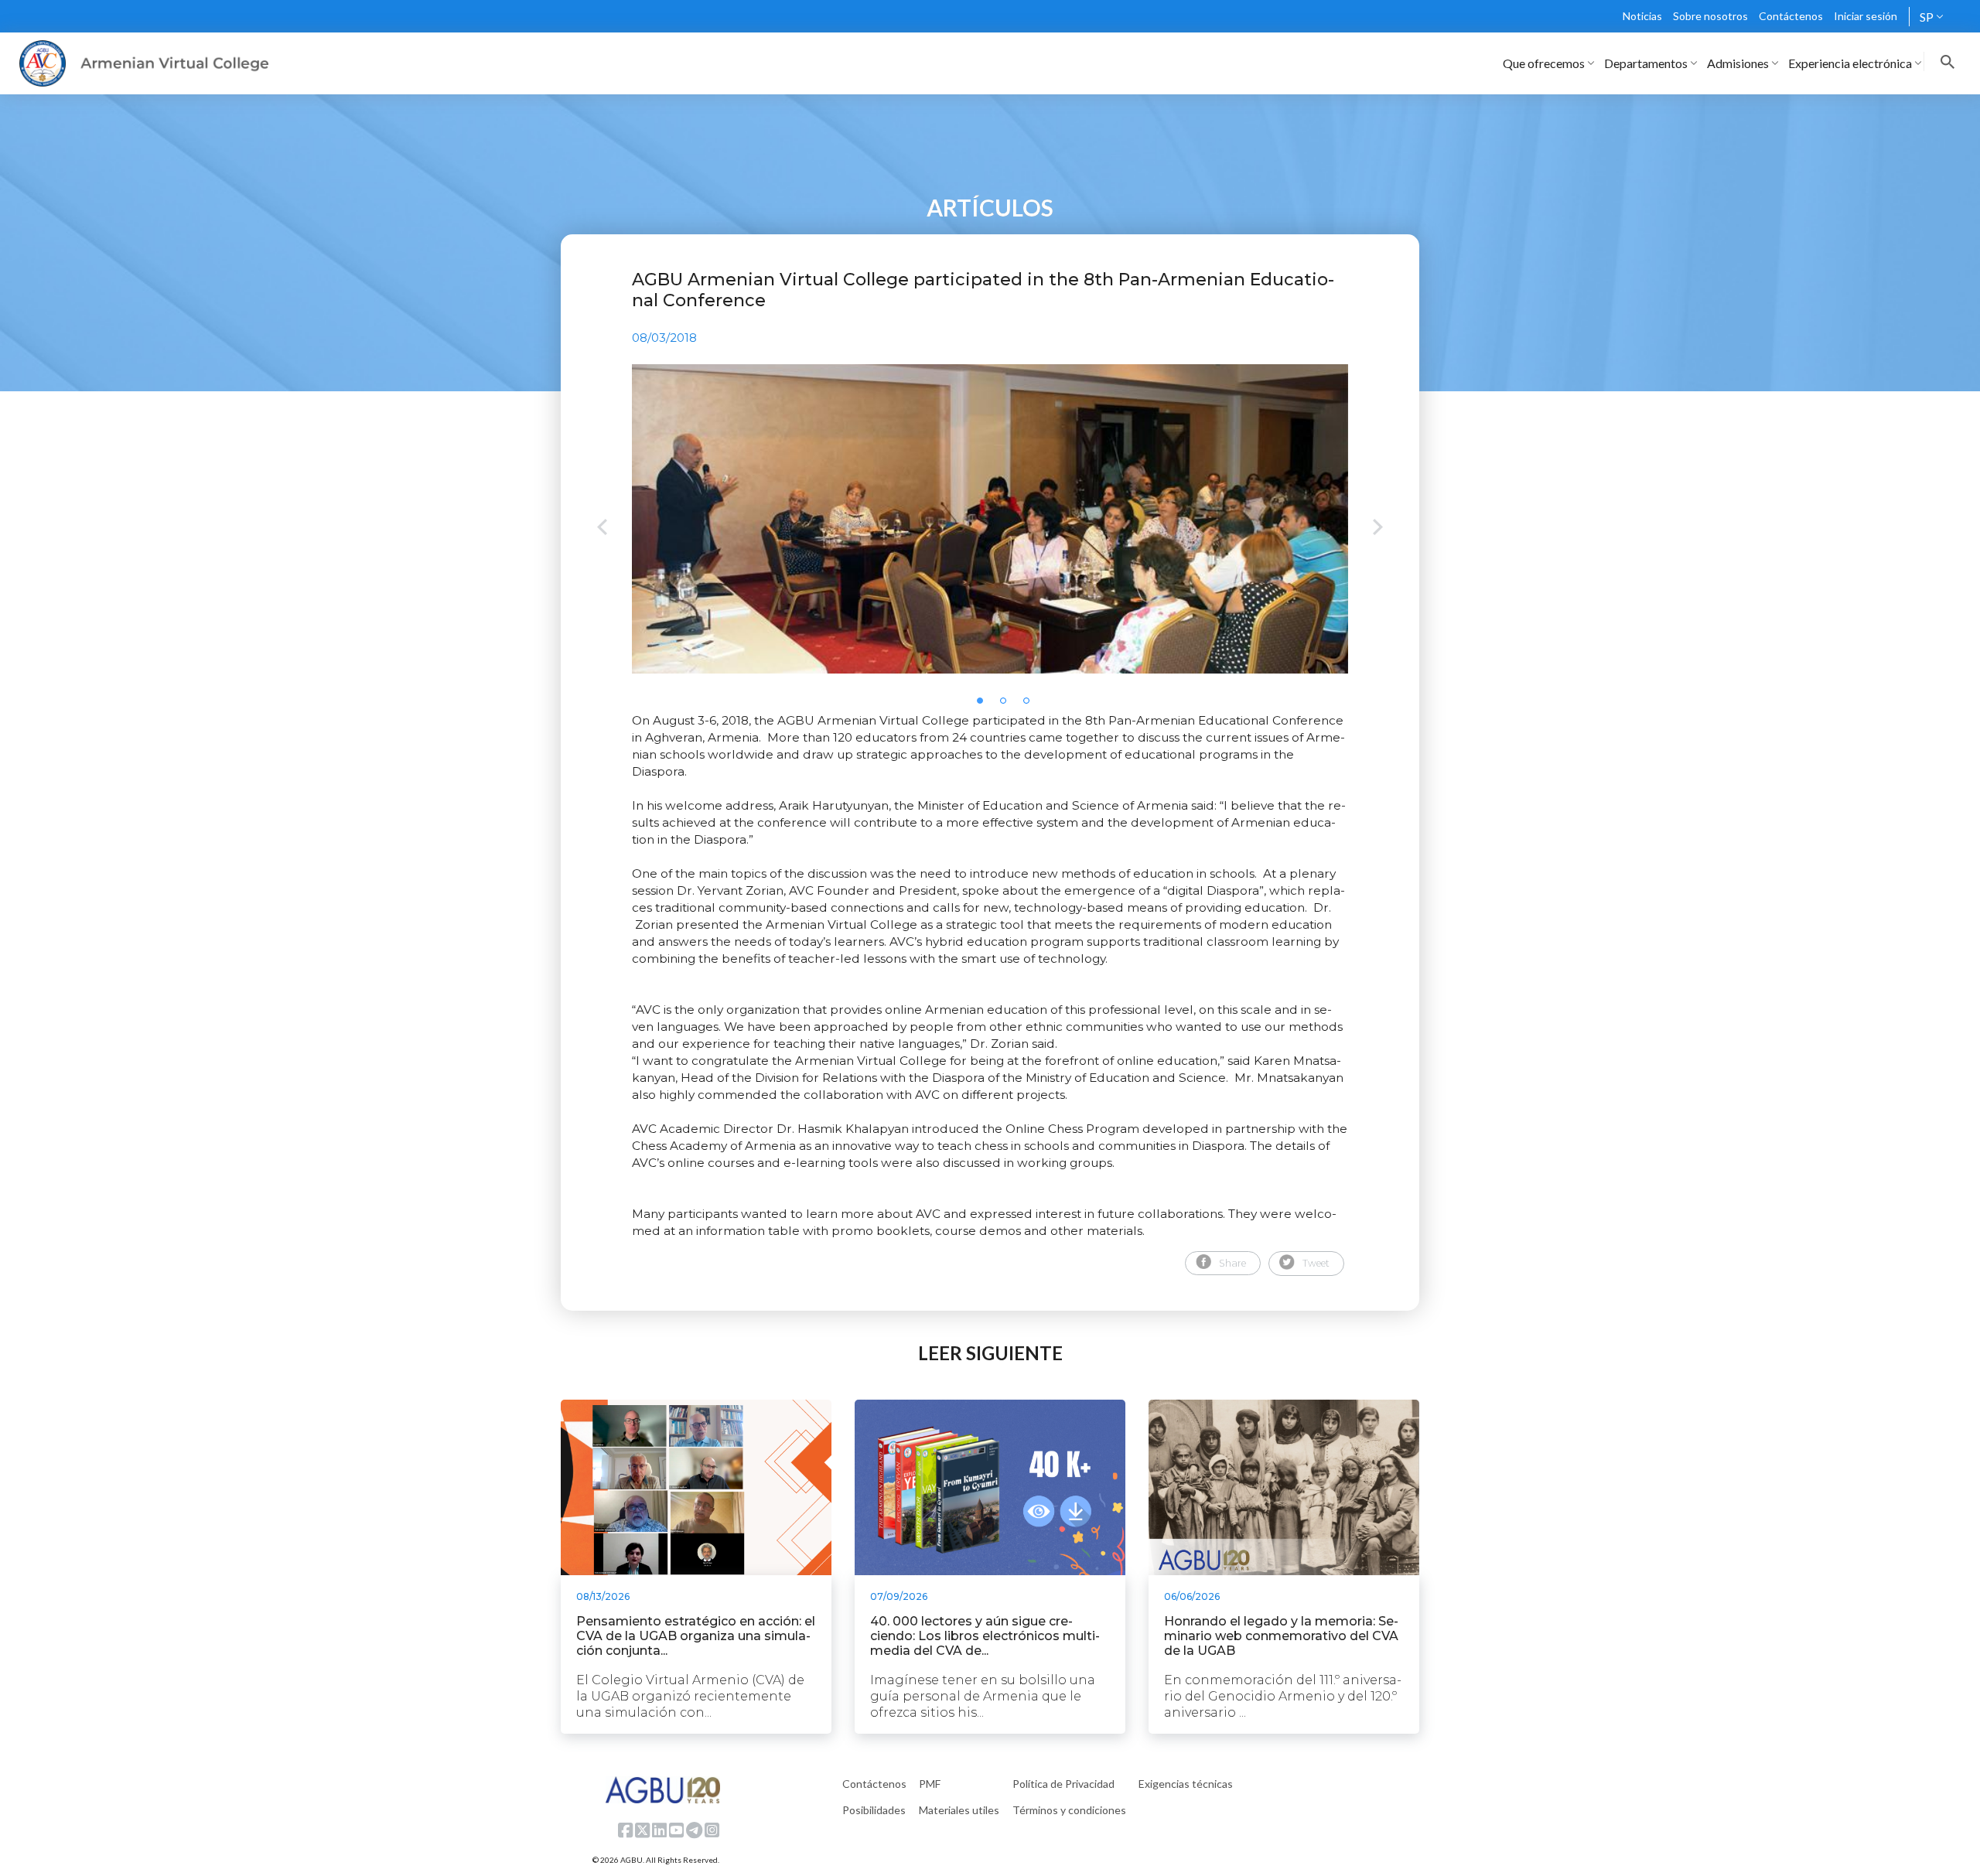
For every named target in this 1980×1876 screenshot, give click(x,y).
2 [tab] (1008, 705)
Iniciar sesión (1866, 16)
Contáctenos (1791, 16)
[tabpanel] (990, 519)
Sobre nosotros (1710, 16)
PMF (930, 1784)
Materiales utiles (959, 1810)
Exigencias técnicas (1186, 1784)
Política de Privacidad (1063, 1784)
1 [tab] (985, 705)
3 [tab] (1031, 705)
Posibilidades (874, 1810)
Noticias (1642, 16)
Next (1378, 529)
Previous (602, 529)
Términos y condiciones (1069, 1810)
